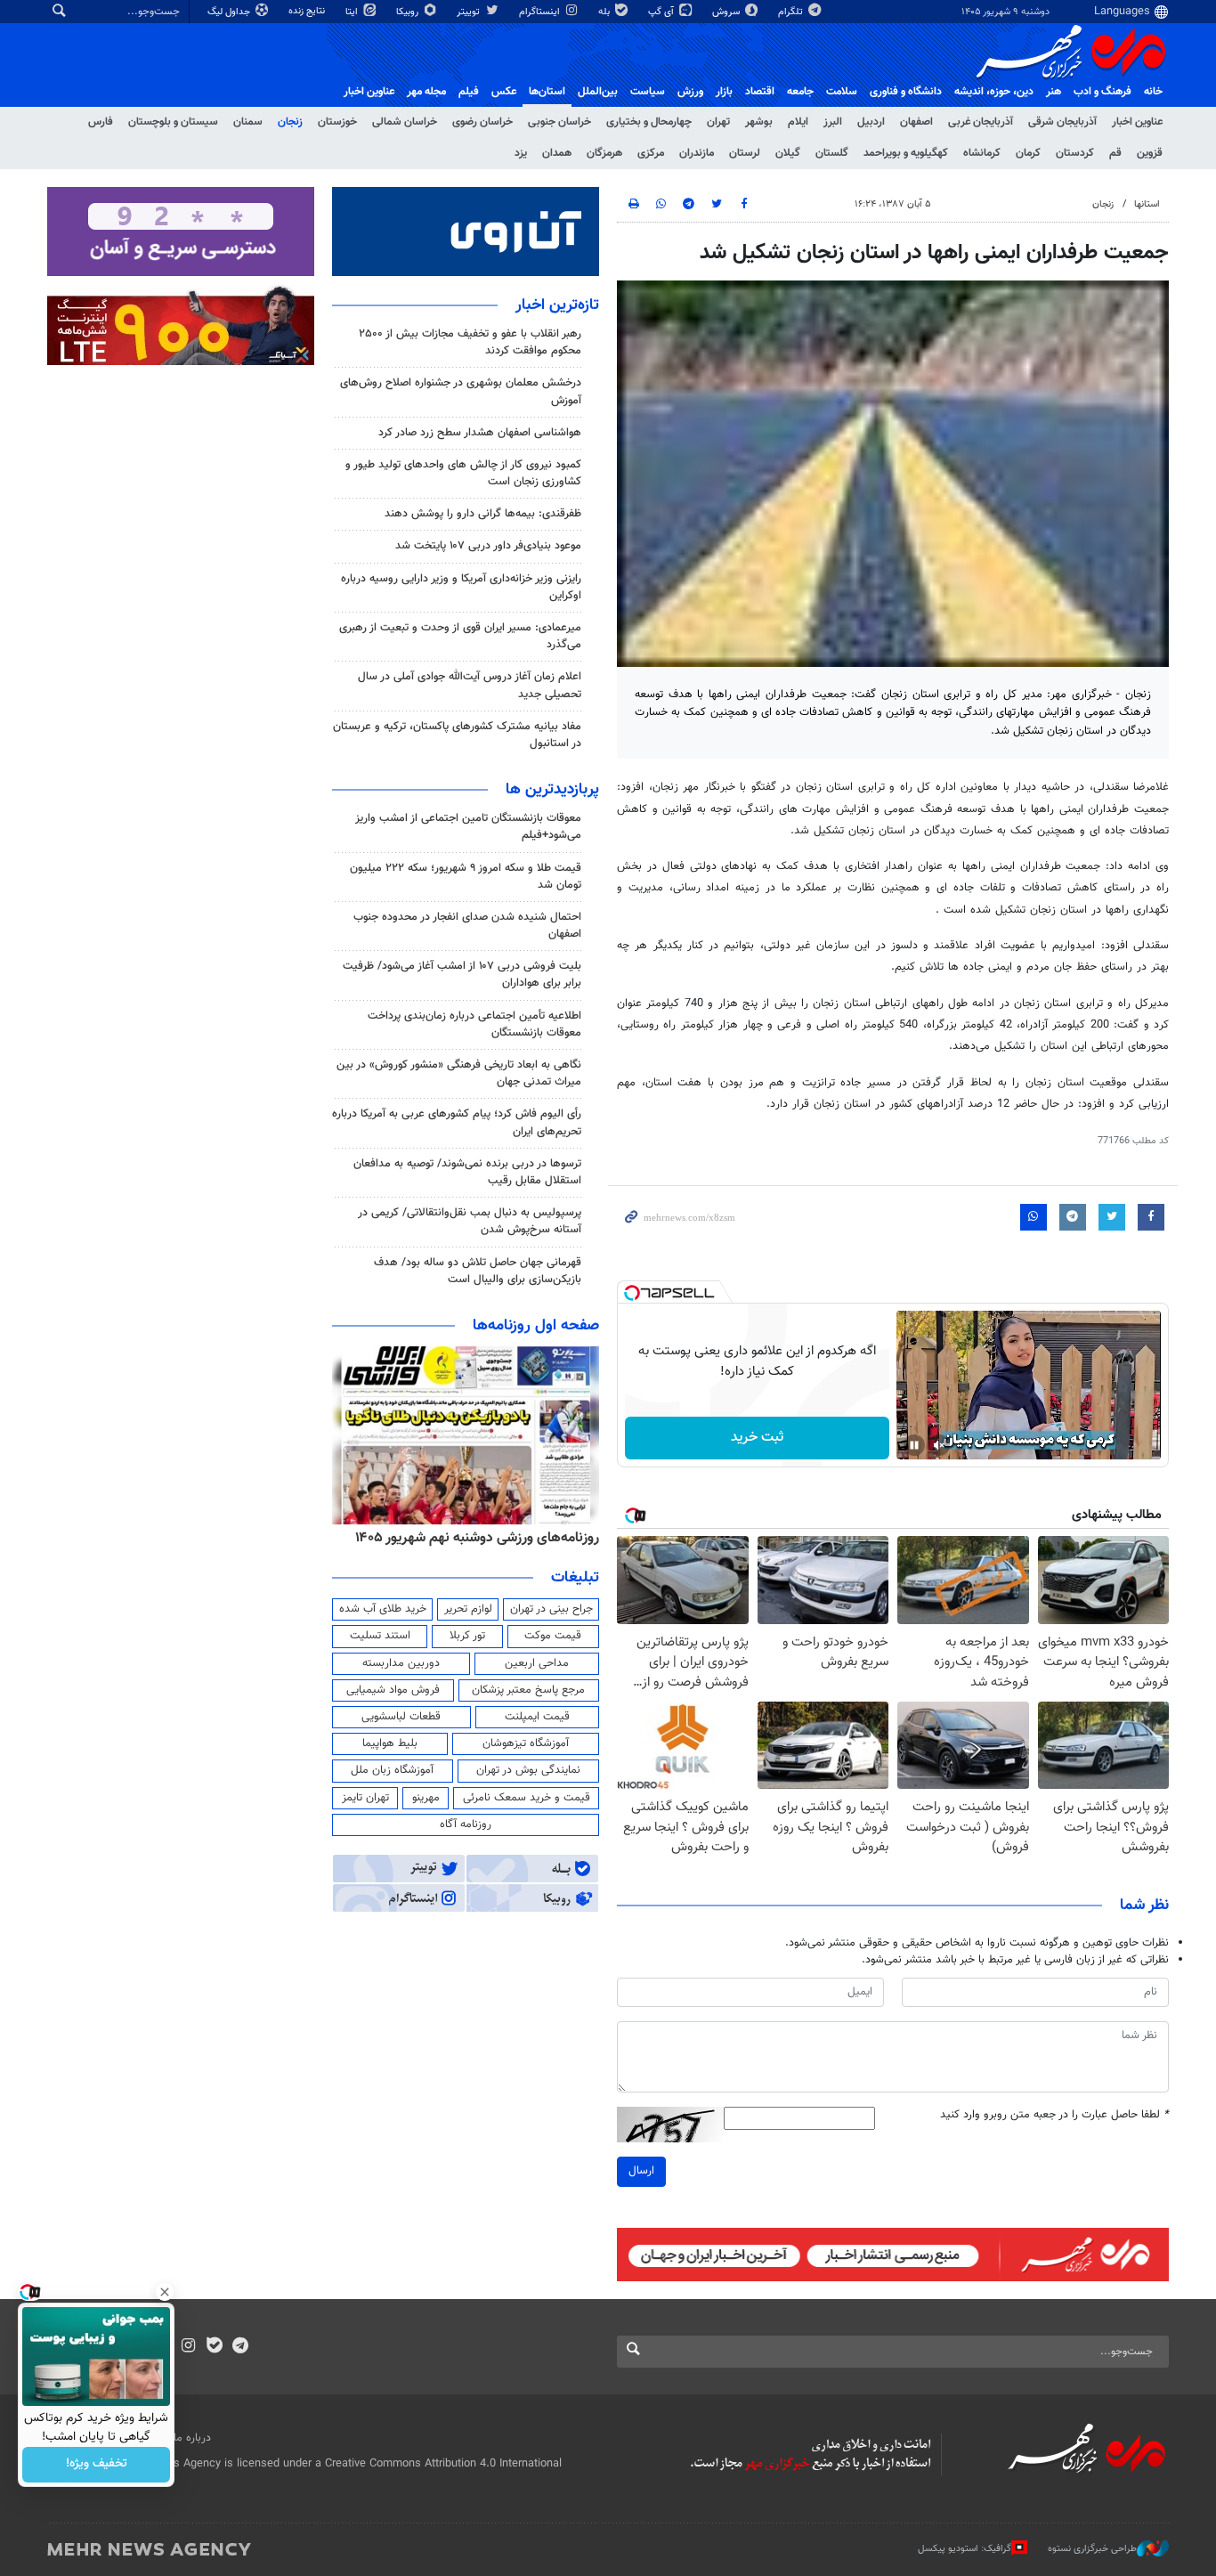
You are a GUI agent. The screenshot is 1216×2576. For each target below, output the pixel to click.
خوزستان (337, 122)
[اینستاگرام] (188, 2347)
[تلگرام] (240, 2347)
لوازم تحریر (468, 1609)
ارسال (641, 2171)
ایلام (798, 122)
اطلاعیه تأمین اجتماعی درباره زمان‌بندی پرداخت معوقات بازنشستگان (474, 1024)
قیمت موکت (553, 1636)
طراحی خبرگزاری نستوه (1092, 2549)
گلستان (832, 153)
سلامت (842, 92)
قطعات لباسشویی (401, 1717)
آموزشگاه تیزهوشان (526, 1743)
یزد (521, 153)
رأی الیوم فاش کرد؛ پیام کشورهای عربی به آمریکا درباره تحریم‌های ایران (457, 1122)
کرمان (1028, 153)
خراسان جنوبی (559, 122)
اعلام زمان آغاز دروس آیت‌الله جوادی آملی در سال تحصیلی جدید (470, 685)
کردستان (1075, 153)
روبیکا (409, 12)
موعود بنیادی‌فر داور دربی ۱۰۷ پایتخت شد (488, 546)
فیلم (469, 92)
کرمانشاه (982, 153)
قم (1115, 153)
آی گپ (662, 12)
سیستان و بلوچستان (173, 122)
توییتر (470, 12)
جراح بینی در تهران (551, 1609)
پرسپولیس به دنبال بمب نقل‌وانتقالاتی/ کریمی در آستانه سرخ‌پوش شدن (470, 1221)
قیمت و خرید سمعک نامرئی (527, 1798)
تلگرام (792, 12)
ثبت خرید (757, 1438)
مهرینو (426, 1798)
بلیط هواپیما (390, 1743)
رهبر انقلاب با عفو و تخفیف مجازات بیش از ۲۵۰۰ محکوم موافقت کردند (470, 342)
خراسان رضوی (482, 122)
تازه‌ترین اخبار (557, 305)
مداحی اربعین (537, 1663)
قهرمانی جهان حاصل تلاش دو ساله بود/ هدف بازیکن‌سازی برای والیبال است (478, 1271)
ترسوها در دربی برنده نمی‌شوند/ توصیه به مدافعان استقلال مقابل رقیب (467, 1172)
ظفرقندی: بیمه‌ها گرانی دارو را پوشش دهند (483, 514)
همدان (557, 153)
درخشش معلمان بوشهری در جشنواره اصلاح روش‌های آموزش (461, 391)
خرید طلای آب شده (383, 1609)
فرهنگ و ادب (1103, 92)
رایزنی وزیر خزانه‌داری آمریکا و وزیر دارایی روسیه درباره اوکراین (461, 587)
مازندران (697, 153)
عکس (504, 92)
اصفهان (916, 122)
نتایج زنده (308, 11)
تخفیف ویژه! (97, 2465)
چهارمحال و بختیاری (649, 122)
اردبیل (871, 122)
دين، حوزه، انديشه (994, 92)
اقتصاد (760, 92)
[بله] (214, 2347)
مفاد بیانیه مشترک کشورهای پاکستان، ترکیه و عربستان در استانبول (457, 735)
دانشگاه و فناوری (906, 92)
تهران (718, 122)
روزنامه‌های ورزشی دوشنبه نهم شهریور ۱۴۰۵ (477, 1538)
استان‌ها (547, 92)
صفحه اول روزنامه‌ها (536, 1326)
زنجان (290, 122)
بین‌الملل (598, 92)
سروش (727, 12)
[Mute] (939, 1445)
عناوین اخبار (1137, 122)
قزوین (1150, 153)
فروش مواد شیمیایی (393, 1690)
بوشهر (759, 122)
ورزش (690, 92)
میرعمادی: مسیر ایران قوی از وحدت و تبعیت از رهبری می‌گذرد (460, 636)
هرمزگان (604, 153)
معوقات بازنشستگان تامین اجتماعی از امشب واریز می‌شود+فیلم (468, 827)
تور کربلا (467, 1636)
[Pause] (914, 1445)
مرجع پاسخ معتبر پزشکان (528, 1690)
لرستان (745, 153)
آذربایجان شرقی (1062, 122)
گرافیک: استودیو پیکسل (965, 2549)
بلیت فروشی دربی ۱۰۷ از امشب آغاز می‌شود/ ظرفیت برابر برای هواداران (462, 975)
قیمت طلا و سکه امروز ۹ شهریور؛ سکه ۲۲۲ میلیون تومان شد (466, 877)
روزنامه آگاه (466, 1824)
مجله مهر (426, 92)
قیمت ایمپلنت (537, 1717)
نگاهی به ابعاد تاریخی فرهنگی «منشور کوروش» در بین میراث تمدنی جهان (459, 1073)
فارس (101, 122)
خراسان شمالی (405, 122)
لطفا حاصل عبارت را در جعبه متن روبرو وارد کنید (1054, 2115)
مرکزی (651, 153)
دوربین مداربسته (401, 1663)
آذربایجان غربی (981, 122)
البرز (833, 122)
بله (605, 12)
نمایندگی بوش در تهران (528, 1770)
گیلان (788, 153)
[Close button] (165, 2292)
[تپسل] (632, 1293)
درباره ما (192, 2438)
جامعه (800, 92)
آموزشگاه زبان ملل (392, 1770)
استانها (1147, 204)
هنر (1054, 92)
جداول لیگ (230, 12)
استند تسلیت (380, 1636)
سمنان (248, 122)
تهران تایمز (365, 1798)
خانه (1153, 92)
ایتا (353, 12)
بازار (724, 92)
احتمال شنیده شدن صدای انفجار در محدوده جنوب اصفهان (467, 926)
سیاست (648, 92)
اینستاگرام (541, 12)
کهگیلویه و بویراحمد (906, 153)
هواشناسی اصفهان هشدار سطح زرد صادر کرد (480, 433)
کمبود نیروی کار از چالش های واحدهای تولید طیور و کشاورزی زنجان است (463, 473)
